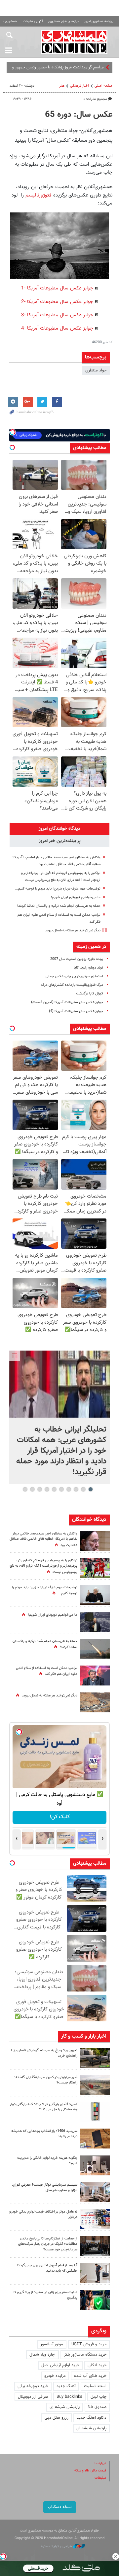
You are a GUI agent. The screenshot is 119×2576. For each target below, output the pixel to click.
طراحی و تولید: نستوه (57, 2546)
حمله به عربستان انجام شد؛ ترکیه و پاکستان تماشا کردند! (59, 906)
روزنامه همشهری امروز (99, 21)
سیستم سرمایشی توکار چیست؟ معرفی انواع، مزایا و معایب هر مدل (45, 2188)
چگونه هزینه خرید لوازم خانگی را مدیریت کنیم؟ (47, 2161)
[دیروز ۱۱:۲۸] (95, 1595)
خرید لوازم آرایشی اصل (60, 2365)
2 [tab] (83, 1489)
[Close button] (116, 2556)
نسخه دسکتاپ (60, 2507)
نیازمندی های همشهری (63, 21)
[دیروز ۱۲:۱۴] (95, 1568)
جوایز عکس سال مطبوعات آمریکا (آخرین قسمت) (67, 1002)
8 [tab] (40, 1489)
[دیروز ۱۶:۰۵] (95, 2058)
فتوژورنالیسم (39, 195)
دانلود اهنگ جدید (92, 2418)
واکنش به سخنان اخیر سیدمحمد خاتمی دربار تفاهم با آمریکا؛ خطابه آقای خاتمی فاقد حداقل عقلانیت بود (43, 1540)
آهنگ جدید (66, 2386)
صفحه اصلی (103, 86)
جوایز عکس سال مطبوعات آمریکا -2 (57, 302)
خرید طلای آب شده (90, 2376)
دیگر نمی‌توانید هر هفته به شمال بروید (73, 931)
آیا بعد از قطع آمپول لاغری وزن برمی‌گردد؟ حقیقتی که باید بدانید (47, 2268)
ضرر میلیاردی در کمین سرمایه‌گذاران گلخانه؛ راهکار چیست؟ (46, 2080)
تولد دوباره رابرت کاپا (88, 968)
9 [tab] (33, 1489)
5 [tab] (62, 1489)
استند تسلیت (95, 2386)
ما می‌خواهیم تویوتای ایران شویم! (76, 897)
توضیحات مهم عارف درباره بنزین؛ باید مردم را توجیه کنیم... (58, 889)
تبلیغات (100, 2478)
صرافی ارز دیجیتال (33, 2397)
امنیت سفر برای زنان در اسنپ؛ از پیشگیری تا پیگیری (45, 2295)
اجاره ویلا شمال (42, 2355)
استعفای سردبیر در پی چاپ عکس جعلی (74, 976)
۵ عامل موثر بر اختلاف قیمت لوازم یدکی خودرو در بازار (43, 2215)
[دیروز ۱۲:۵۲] (95, 1702)
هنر (62, 86)
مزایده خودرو (55, 2376)
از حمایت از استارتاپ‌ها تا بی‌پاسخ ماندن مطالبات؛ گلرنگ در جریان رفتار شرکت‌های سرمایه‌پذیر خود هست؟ (48, 2244)
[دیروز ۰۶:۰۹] (95, 1541)
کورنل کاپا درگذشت (90, 994)
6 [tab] (54, 1489)
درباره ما (100, 2463)
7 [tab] (47, 1489)
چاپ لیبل (99, 2397)
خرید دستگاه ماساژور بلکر (85, 2355)
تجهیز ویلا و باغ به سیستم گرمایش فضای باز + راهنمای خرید (44, 2053)
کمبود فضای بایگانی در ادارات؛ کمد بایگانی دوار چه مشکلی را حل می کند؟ (44, 2107)
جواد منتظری (96, 370)
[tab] (59, 829)
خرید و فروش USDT (89, 2344)
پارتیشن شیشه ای (65, 2407)
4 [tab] (69, 1489)
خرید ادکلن (97, 2365)
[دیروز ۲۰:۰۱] (59, 1384)
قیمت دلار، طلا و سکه (90, 2471)
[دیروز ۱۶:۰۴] (95, 2139)
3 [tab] (76, 1489)
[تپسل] (3, 2556)
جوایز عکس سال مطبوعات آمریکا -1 (57, 288)
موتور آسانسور (52, 2344)
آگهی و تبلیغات (33, 21)
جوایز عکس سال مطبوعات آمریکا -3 (57, 315)
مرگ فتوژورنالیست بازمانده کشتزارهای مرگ (72, 985)
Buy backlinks (69, 2397)
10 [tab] (25, 1489)
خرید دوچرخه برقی (33, 2386)
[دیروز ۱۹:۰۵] (95, 1622)
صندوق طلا (97, 2407)
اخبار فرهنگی (79, 86)
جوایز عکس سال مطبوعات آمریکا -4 (57, 328)
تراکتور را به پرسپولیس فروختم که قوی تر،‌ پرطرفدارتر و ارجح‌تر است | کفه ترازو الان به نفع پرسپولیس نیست (43, 1566)
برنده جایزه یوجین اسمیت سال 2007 (77, 959)
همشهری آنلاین (74, 42)
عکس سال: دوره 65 (79, 115)
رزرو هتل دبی (57, 2418)
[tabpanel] (59, 1417)
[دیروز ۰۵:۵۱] (95, 1649)
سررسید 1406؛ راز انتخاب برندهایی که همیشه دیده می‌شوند (44, 2134)
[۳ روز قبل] (95, 2273)
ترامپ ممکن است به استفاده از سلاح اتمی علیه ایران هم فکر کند (47, 1671)
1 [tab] (91, 1489)
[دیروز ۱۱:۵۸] (95, 2192)
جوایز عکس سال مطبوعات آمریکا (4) (76, 1011)
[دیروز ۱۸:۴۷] (95, 1676)
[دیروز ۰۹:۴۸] (95, 2246)
